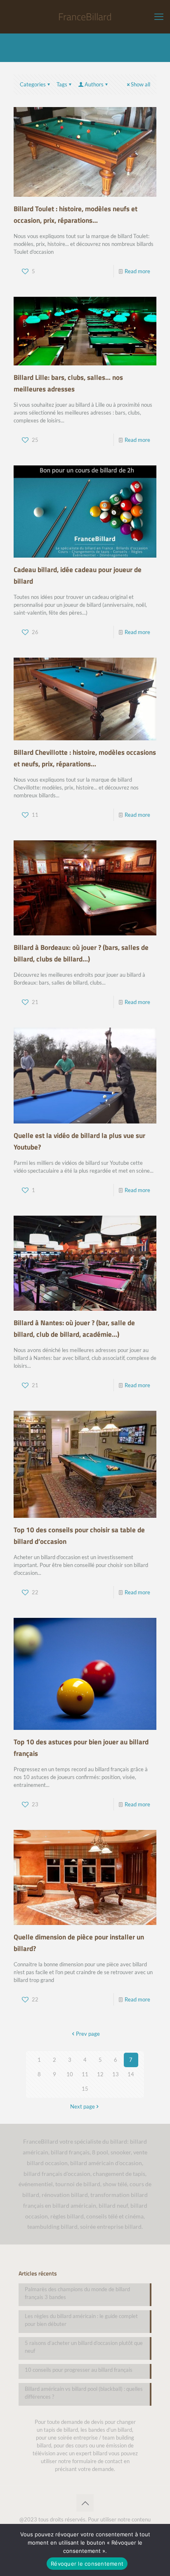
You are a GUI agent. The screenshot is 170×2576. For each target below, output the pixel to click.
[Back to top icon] (85, 2503)
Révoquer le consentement (87, 2564)
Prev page (88, 2034)
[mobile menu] (159, 17)
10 (70, 2074)
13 (116, 2074)
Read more (137, 271)
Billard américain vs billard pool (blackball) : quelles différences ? (84, 2393)
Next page (83, 2106)
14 (131, 2074)
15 (85, 2089)
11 (85, 2074)
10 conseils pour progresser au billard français (79, 2370)
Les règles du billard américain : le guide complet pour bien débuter (81, 2320)
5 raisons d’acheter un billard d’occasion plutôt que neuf (84, 2347)
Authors (94, 84)
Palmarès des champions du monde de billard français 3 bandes (77, 2293)
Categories (33, 84)
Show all (140, 84)
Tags (62, 84)
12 (100, 2074)
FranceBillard (85, 17)
